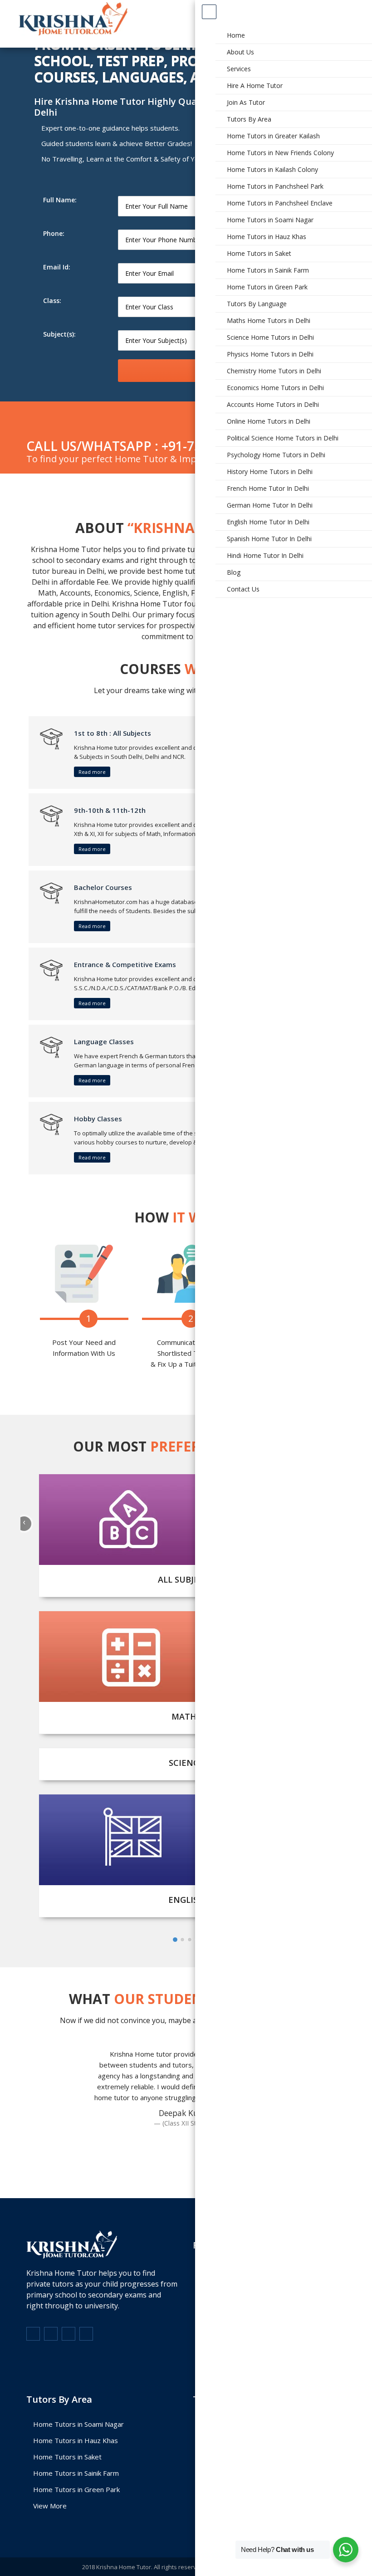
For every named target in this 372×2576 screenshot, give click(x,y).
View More (50, 2506)
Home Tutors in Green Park (76, 2489)
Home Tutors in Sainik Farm (76, 2473)
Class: (52, 301)
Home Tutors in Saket (67, 2457)
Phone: (54, 233)
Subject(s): (59, 334)
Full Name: (60, 200)
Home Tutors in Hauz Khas (76, 2440)
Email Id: (57, 267)
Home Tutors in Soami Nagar (78, 2424)
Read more (92, 772)
